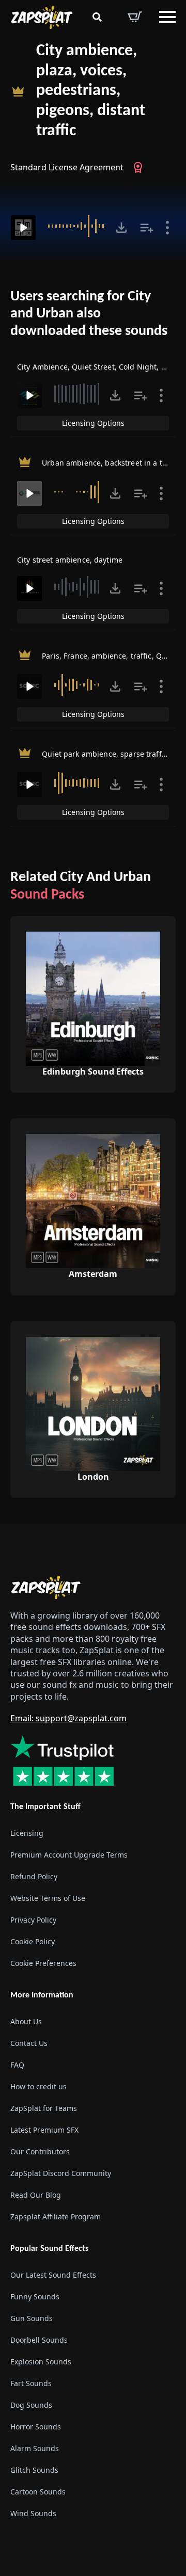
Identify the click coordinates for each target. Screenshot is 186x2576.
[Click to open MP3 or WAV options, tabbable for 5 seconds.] (121, 228)
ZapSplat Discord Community (61, 2173)
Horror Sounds (36, 2427)
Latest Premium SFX (44, 2130)
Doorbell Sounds (39, 2340)
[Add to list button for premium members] (147, 228)
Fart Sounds (31, 2383)
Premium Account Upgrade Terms (69, 1855)
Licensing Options (93, 423)
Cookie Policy (33, 1941)
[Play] (23, 228)
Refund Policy (34, 1876)
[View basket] (135, 17)
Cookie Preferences (43, 1963)
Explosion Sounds (41, 2362)
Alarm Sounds (35, 2448)
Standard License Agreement (67, 167)
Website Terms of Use (48, 1898)
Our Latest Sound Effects (53, 2275)
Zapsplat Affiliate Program (56, 2217)
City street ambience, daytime (70, 560)
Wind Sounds (33, 2513)
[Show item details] (167, 228)
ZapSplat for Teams (44, 2108)
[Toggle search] (97, 17)
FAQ (17, 2065)
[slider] (77, 226)
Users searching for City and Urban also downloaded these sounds (89, 314)
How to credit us (38, 2086)
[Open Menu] (167, 17)
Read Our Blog (36, 2195)
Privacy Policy (33, 1920)
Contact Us (29, 2043)
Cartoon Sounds (38, 2492)
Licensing (27, 1833)
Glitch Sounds (34, 2470)
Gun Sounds (32, 2318)
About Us (26, 2021)
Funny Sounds (35, 2297)
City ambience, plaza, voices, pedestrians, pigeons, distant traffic (91, 91)
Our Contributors (40, 2151)
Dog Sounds (31, 2405)
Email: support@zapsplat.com (68, 1718)
